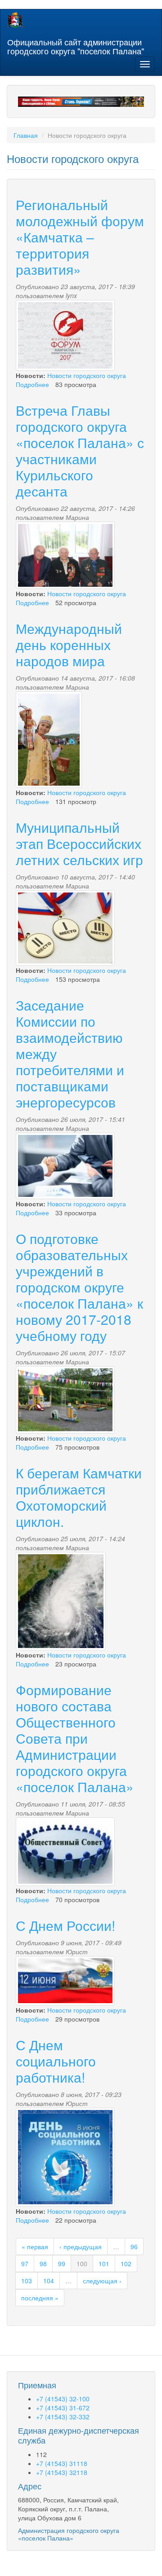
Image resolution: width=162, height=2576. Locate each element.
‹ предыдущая (81, 2246)
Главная (26, 135)
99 (62, 2264)
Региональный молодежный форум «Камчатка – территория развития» (80, 237)
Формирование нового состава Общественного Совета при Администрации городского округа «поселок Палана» (75, 1738)
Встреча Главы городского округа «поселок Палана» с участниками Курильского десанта (80, 451)
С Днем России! (65, 1925)
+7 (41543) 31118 (62, 2463)
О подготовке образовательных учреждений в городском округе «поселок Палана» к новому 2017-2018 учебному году (79, 1287)
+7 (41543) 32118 (62, 2472)
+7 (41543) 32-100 (63, 2399)
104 (49, 2281)
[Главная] (15, 20)
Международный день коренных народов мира (69, 644)
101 (104, 2264)
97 (25, 2264)
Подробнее (32, 384)
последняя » (40, 2298)
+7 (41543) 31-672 (63, 2408)
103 (27, 2281)
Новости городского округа (87, 375)
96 (134, 2246)
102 (126, 2264)
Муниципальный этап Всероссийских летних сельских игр (79, 843)
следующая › (102, 2281)
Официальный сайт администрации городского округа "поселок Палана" (76, 44)
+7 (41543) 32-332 (63, 2417)
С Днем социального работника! (56, 2061)
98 (43, 2264)
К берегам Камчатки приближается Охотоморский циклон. (79, 1497)
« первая (35, 2246)
